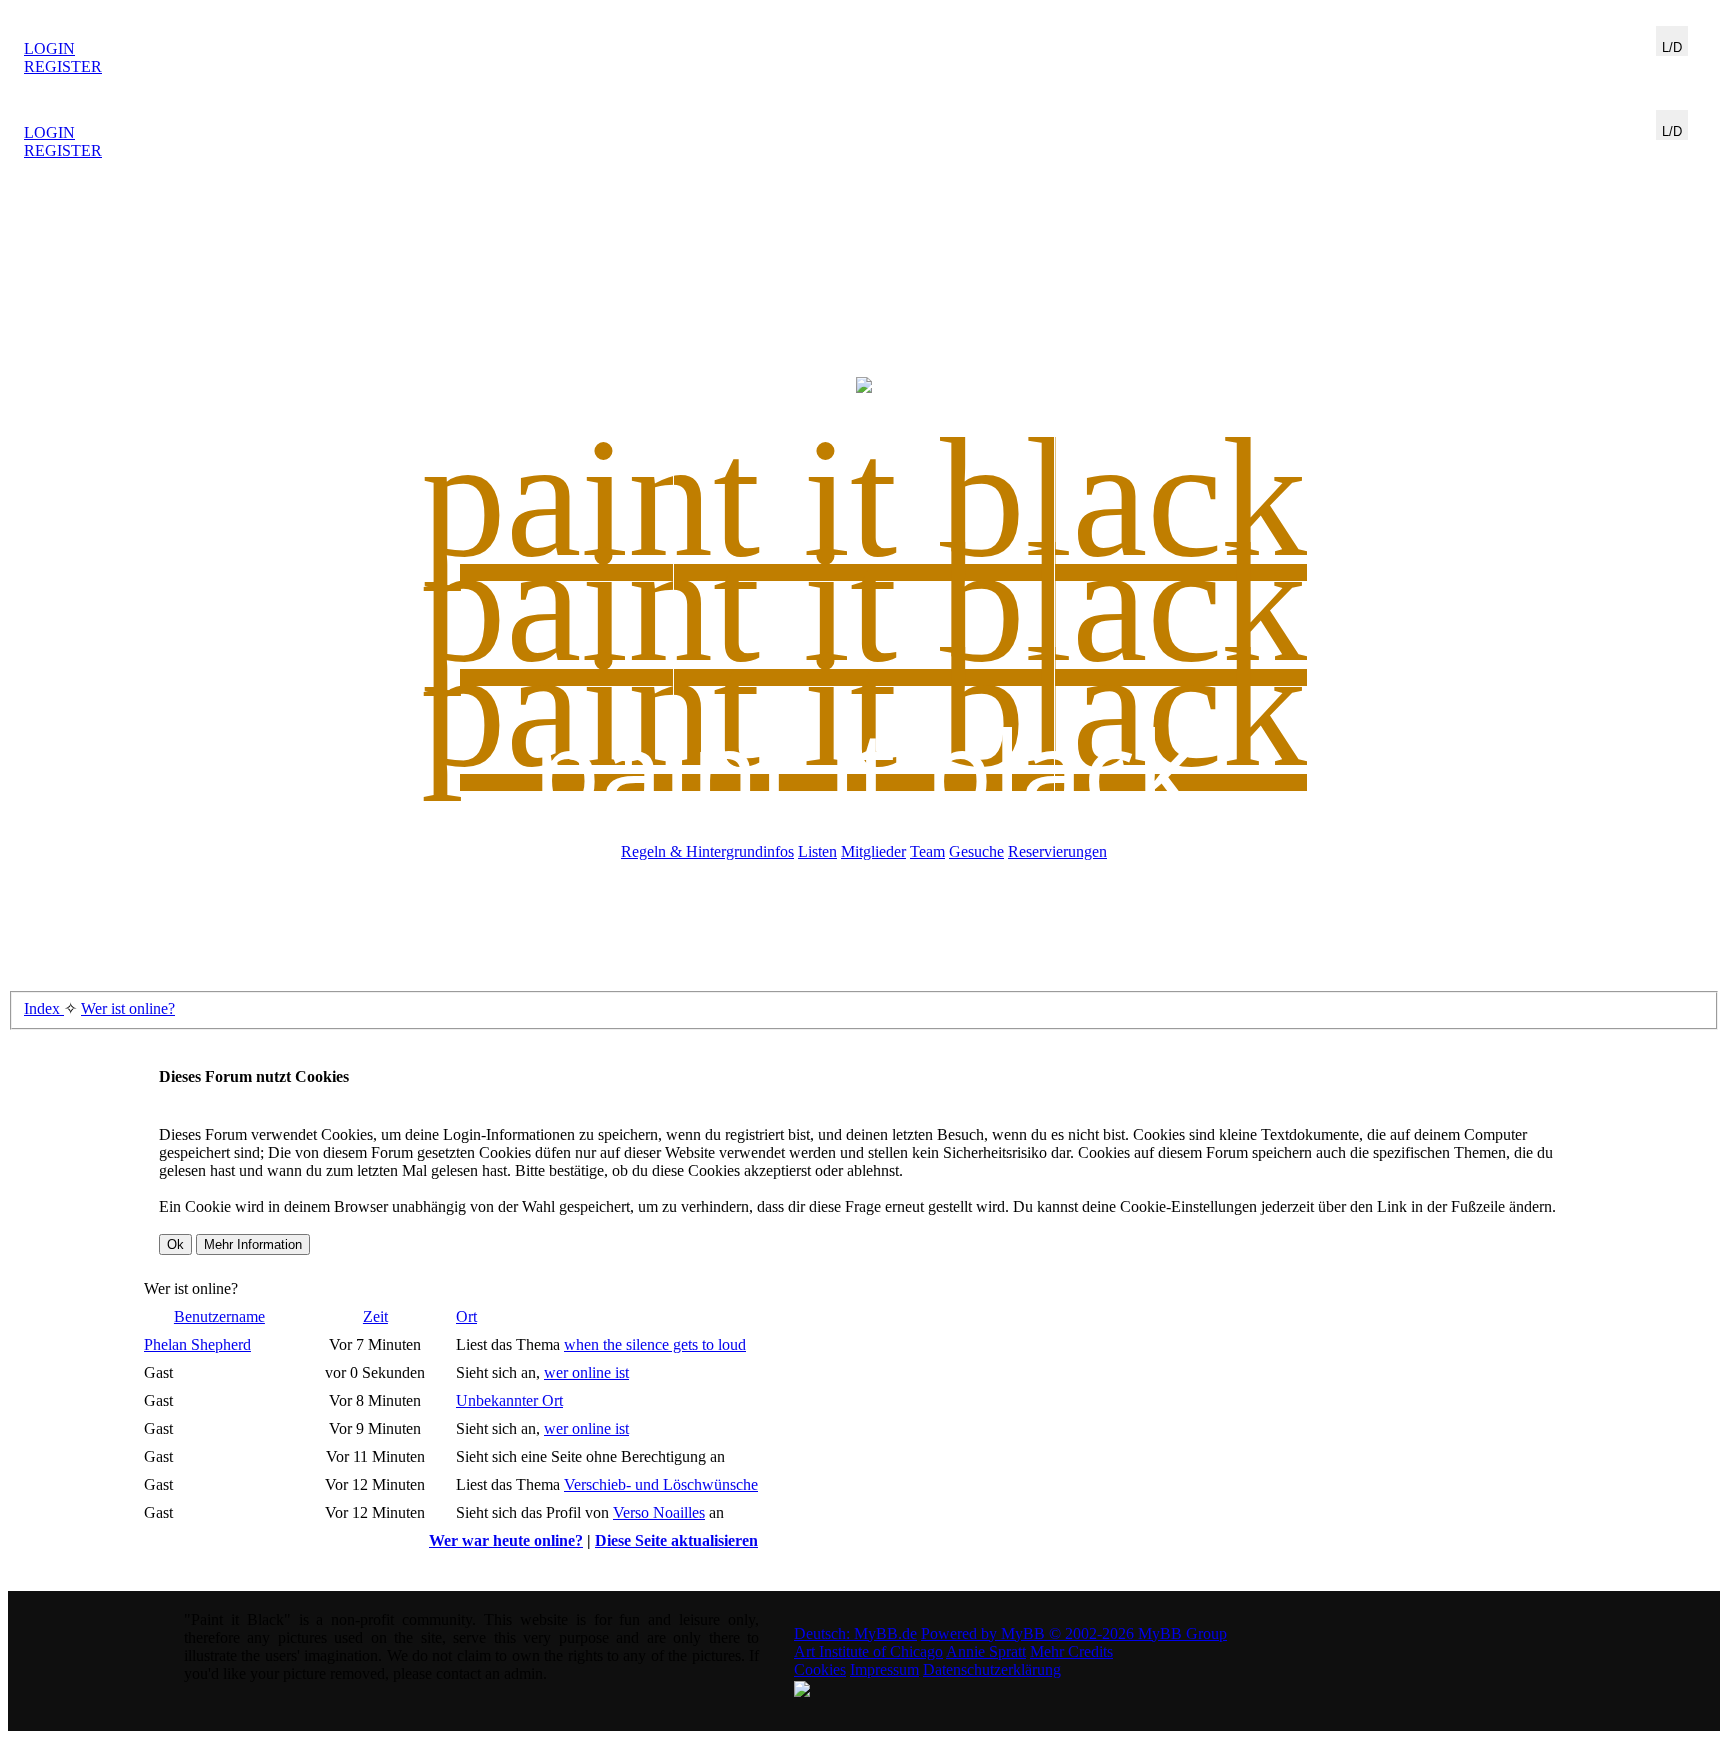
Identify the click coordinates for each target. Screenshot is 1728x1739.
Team (927, 851)
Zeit (375, 1316)
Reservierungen (1057, 851)
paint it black (864, 768)
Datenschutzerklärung (992, 1669)
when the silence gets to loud (655, 1344)
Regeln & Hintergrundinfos (707, 851)
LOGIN (49, 48)
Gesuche (976, 851)
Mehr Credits (1071, 1651)
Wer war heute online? (506, 1540)
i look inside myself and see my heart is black (864, 50)
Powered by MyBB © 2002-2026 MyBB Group (1074, 1633)
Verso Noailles (659, 1512)
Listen (817, 851)
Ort (466, 1316)
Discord (1679, 64)
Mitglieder (873, 851)
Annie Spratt (986, 1651)
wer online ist (586, 1372)
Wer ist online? (128, 1008)
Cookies (820, 1669)
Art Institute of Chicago (868, 1651)
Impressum (884, 1669)
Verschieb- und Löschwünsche (661, 1484)
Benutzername (219, 1316)
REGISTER (63, 66)
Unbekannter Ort (509, 1400)
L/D (1672, 47)
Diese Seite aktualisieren (676, 1540)
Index (44, 1008)
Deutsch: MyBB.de (855, 1633)
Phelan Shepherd (197, 1344)
